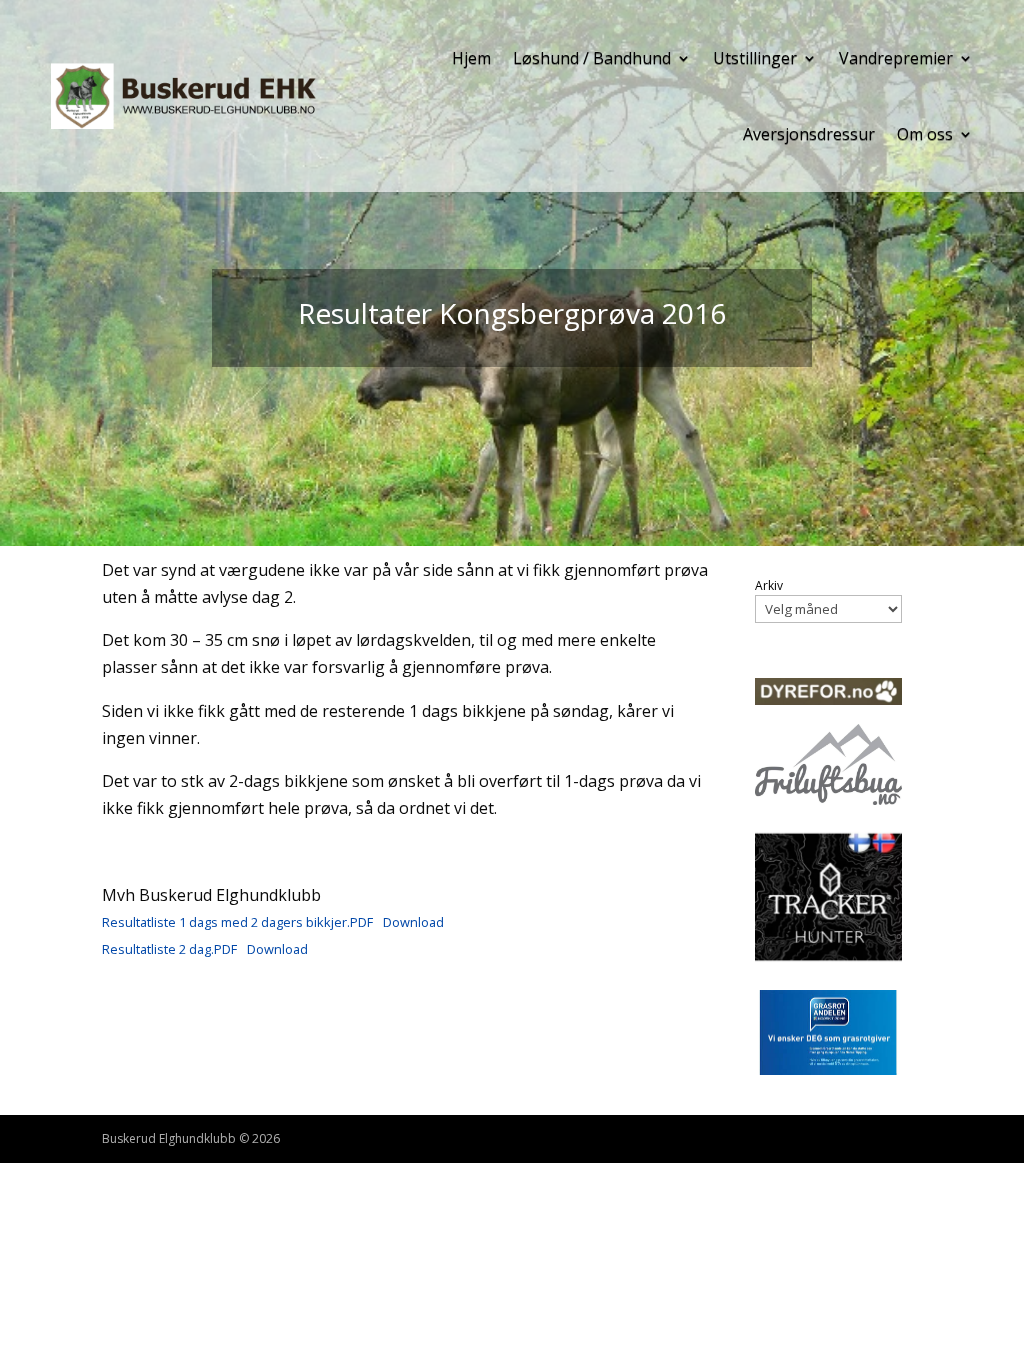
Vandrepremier (896, 58)
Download (413, 922)
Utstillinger (755, 58)
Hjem (471, 58)
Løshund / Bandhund (592, 58)
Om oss (925, 134)
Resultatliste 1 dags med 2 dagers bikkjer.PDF (237, 922)
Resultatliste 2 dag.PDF (169, 949)
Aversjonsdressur (809, 134)
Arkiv (769, 586)
